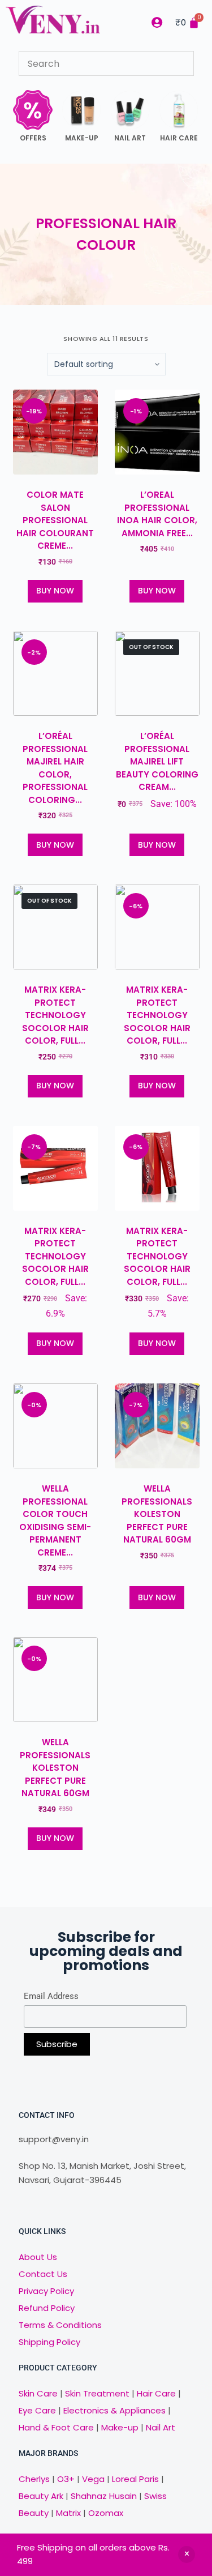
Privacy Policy (46, 2291)
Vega (93, 2479)
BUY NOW (55, 591)
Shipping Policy (49, 2342)
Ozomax (106, 2513)
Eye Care (37, 2410)
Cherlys (34, 2479)
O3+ (66, 2479)
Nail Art (161, 2427)
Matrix (68, 2513)
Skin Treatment (97, 2393)
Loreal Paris (135, 2479)
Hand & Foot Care (56, 2427)
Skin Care (38, 2393)
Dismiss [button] (187, 2554)
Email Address (51, 1996)
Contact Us (43, 2274)
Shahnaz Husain (104, 2496)
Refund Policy (47, 2308)
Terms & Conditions (60, 2325)
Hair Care (156, 2393)
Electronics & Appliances (114, 2410)
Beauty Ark (41, 2496)
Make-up (120, 2427)
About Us (38, 2257)
